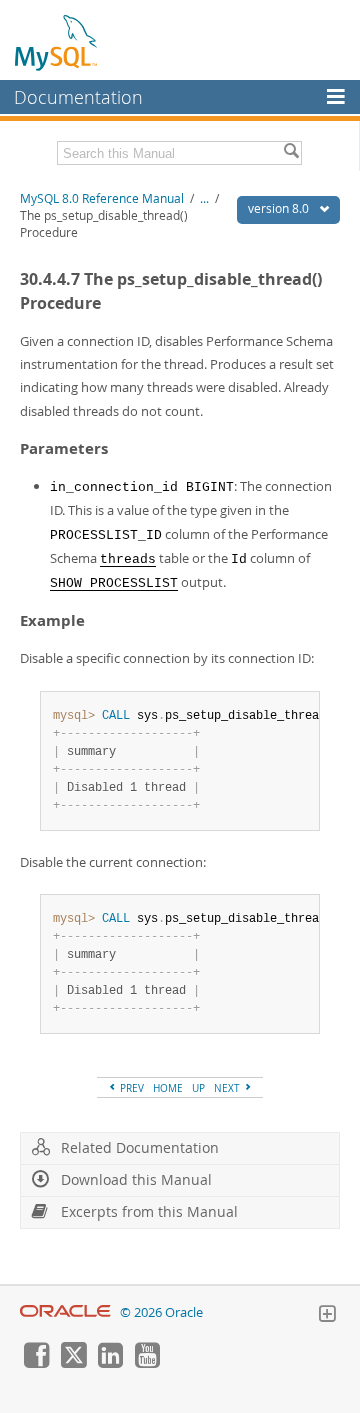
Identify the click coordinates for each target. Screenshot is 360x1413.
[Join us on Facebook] (36, 1363)
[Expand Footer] (327, 1316)
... (204, 198)
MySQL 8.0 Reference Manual (102, 198)
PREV (130, 1088)
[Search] (291, 153)
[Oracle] (65, 1312)
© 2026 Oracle (161, 1312)
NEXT (228, 1088)
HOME (168, 1088)
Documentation (78, 97)
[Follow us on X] (73, 1363)
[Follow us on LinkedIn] (110, 1363)
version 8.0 (280, 208)
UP (198, 1088)
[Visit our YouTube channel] (147, 1363)
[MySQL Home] (57, 42)
